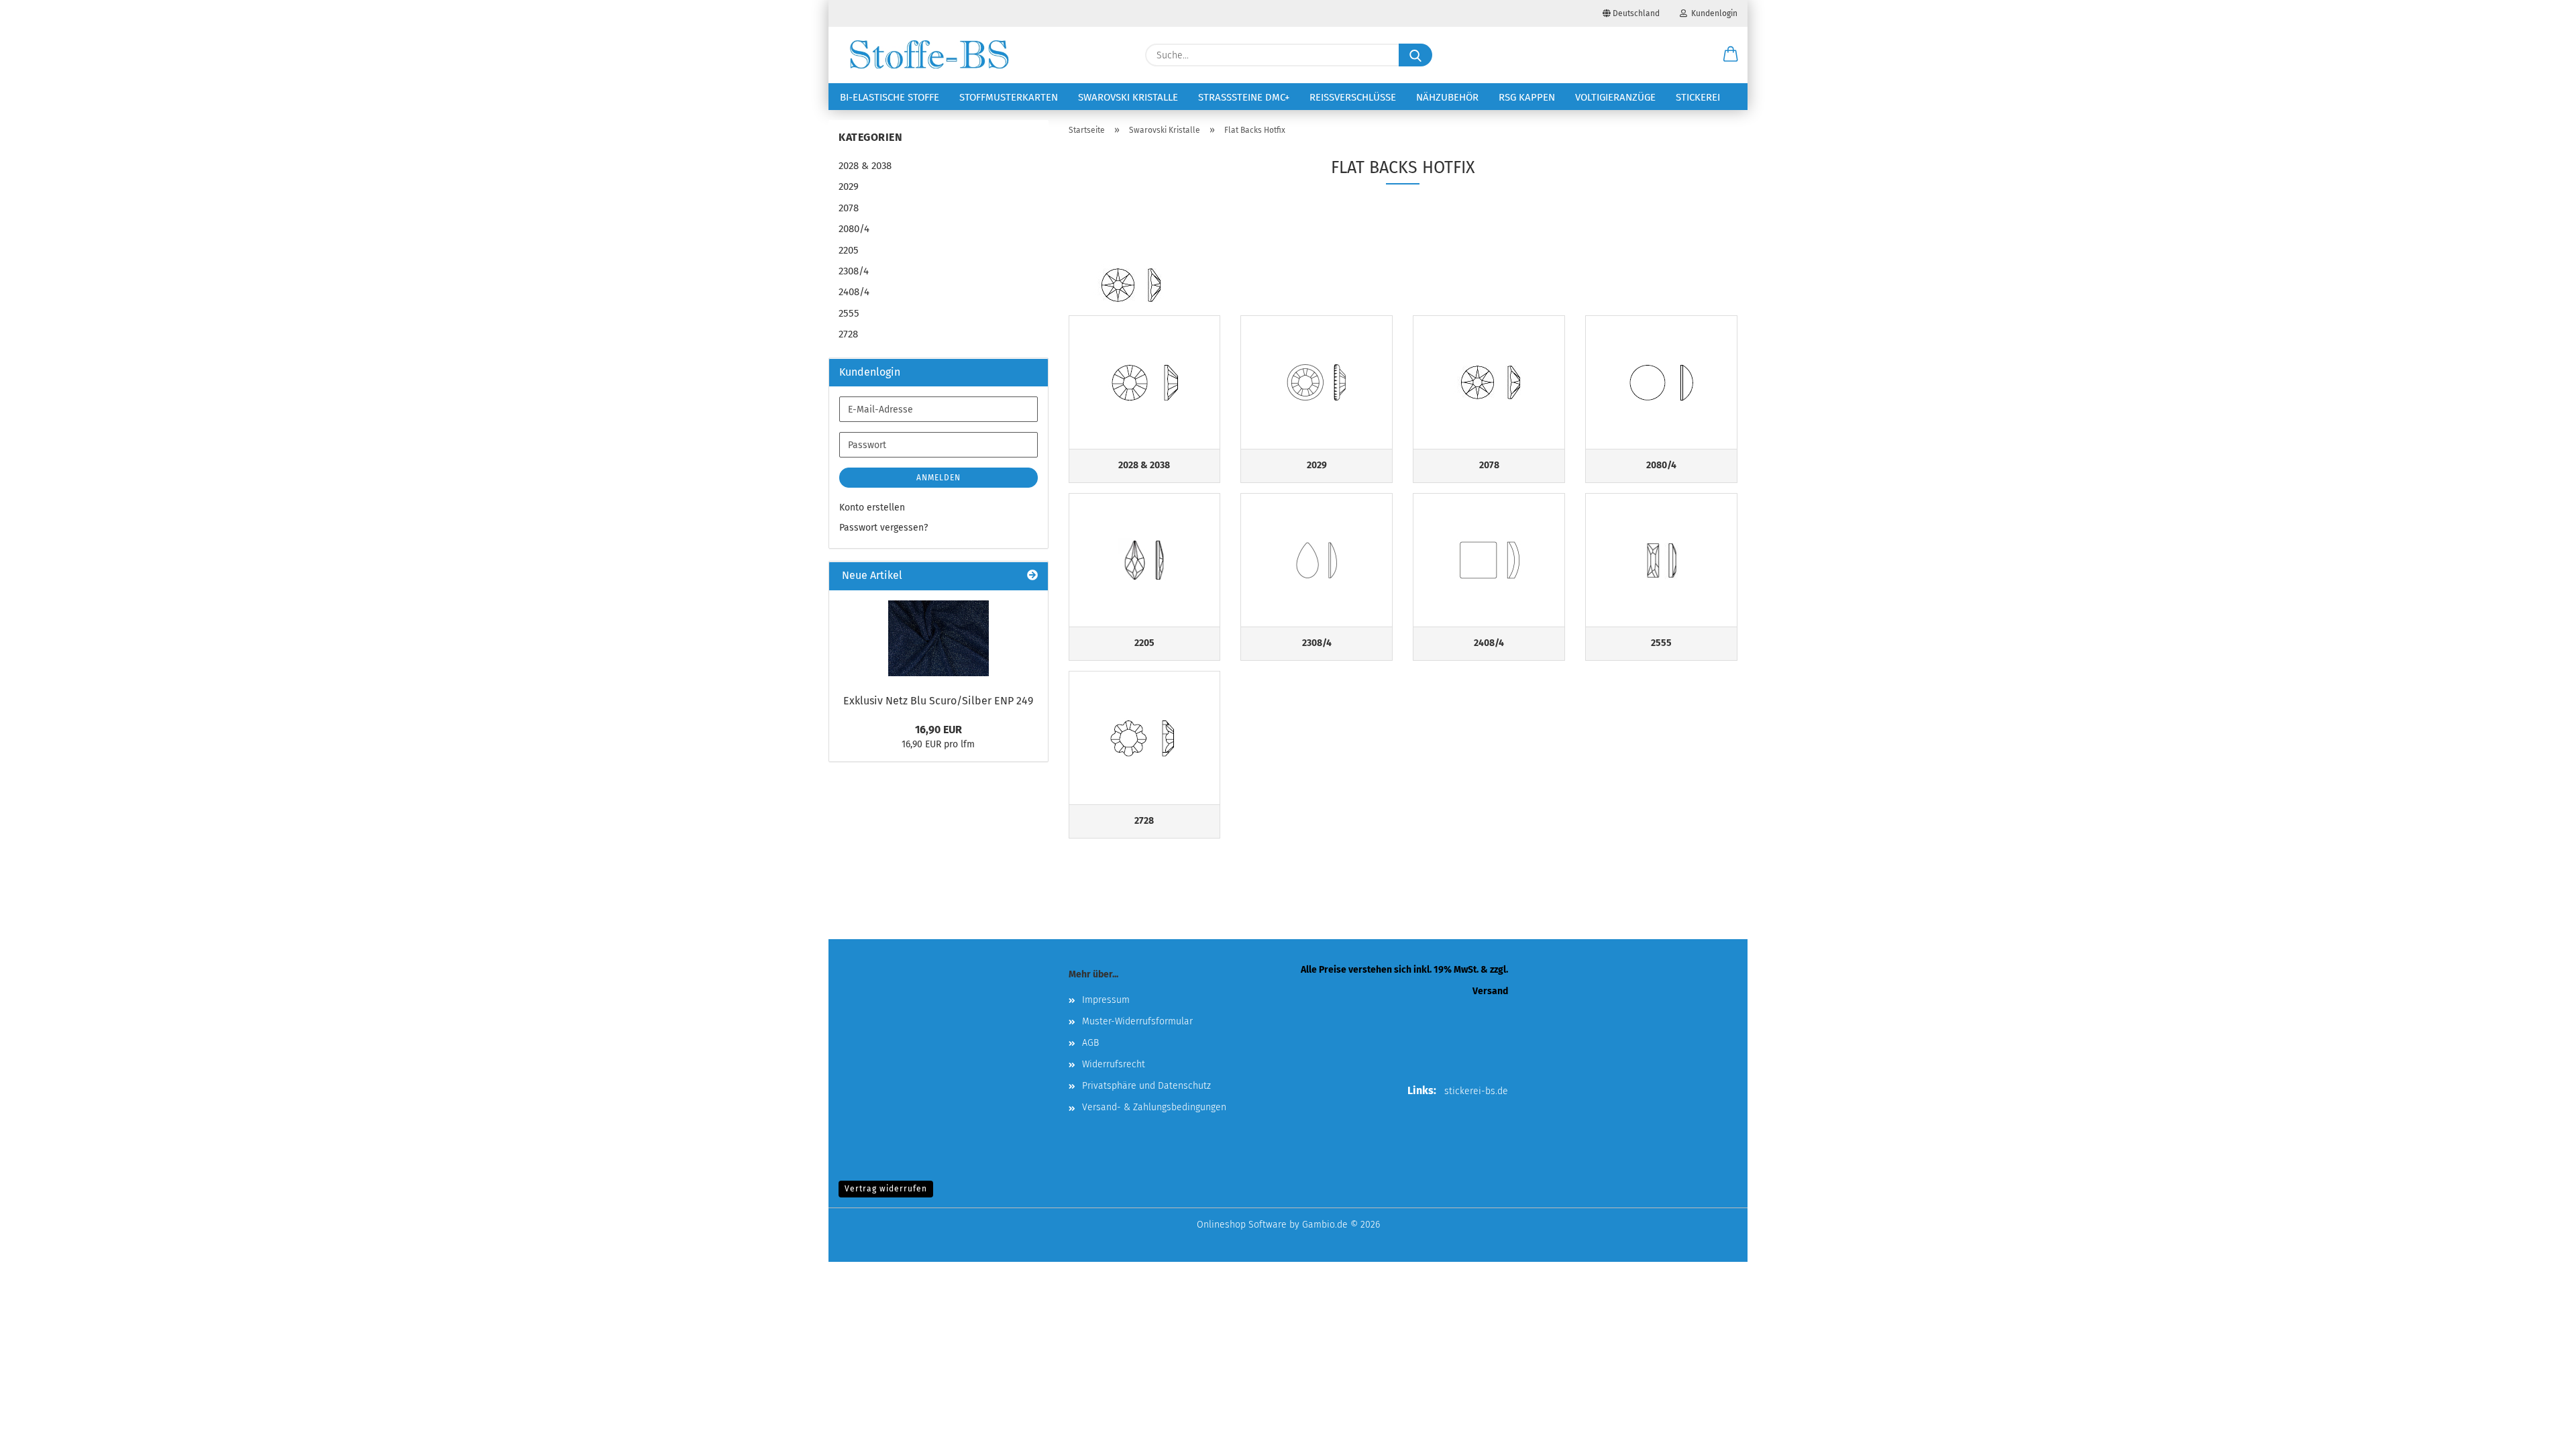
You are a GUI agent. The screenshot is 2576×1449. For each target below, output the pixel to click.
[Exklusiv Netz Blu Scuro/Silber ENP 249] (938, 638)
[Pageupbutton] (2539, 1429)
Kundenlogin (1712, 13)
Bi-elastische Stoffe (890, 97)
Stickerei (1698, 97)
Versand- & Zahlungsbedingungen (1154, 1107)
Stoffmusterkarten (1009, 97)
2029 (849, 186)
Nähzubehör (1447, 97)
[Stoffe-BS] (929, 55)
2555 (849, 313)
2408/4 (854, 292)
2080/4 (854, 229)
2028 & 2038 (865, 166)
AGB (1090, 1043)
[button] (1731, 55)
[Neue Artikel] (1032, 576)
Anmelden (938, 478)
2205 (849, 250)
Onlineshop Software (1242, 1225)
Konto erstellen (872, 507)
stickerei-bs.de (1476, 1091)
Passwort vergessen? (883, 528)
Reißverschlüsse (1353, 97)
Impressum (1106, 1000)
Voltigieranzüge (1615, 97)
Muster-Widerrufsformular (1137, 1021)
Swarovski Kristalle (1128, 97)
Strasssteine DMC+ (1244, 97)
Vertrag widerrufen (886, 1189)
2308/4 (854, 271)
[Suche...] (1415, 55)
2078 (849, 208)
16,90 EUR (938, 730)
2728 (848, 334)
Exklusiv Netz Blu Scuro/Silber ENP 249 (938, 701)
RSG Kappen (1527, 97)
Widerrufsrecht (1114, 1064)
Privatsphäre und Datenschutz (1146, 1086)
